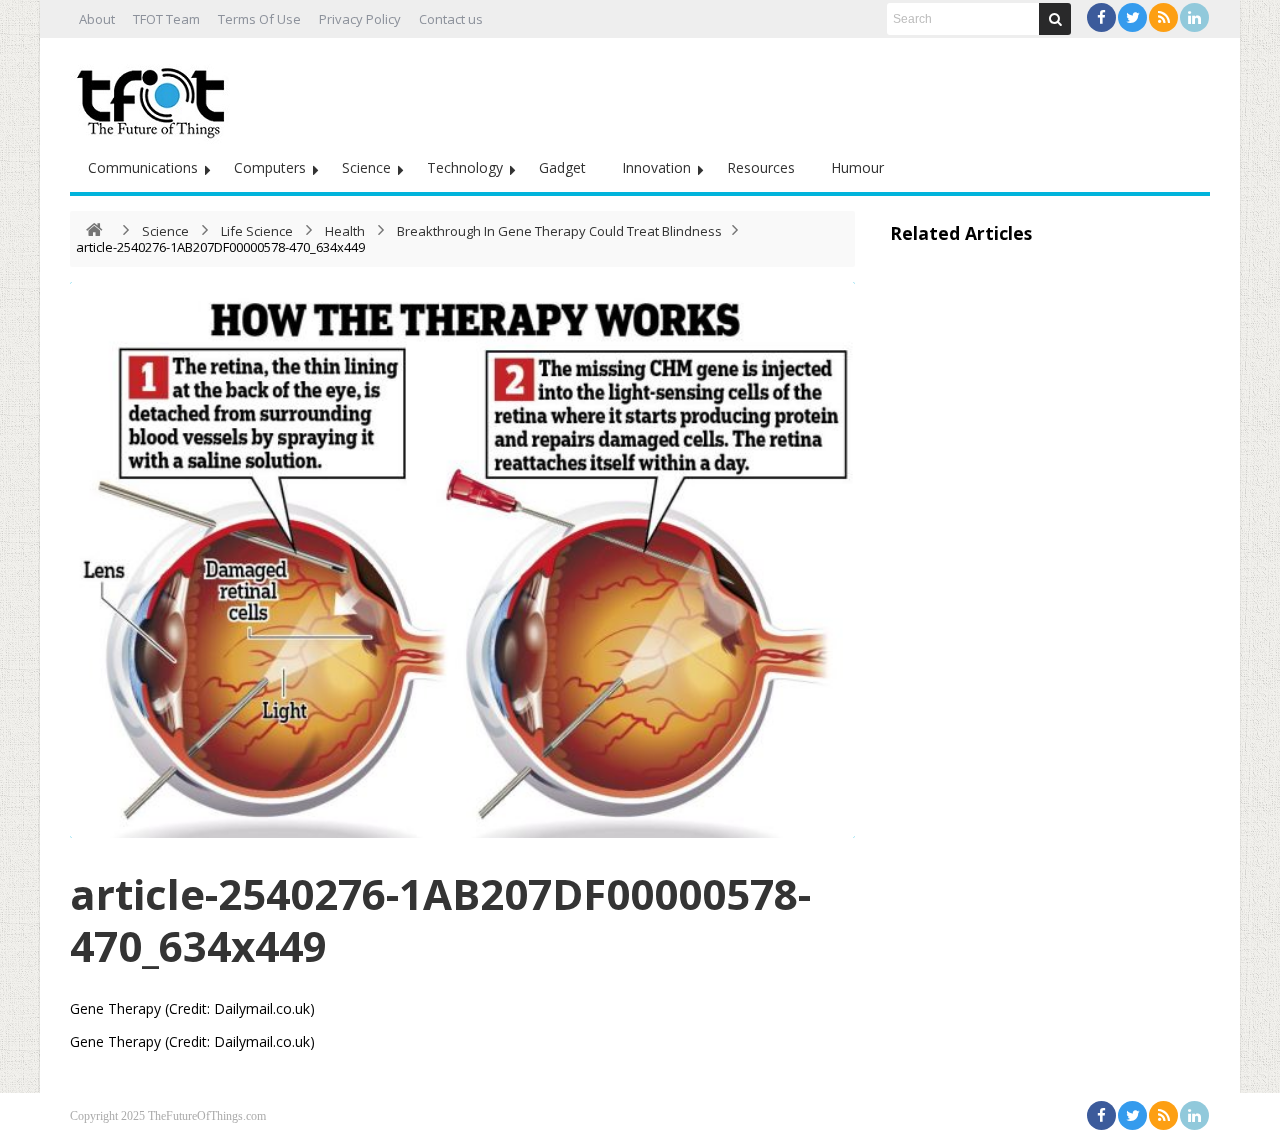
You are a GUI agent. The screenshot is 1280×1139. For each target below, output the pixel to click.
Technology (465, 167)
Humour (857, 167)
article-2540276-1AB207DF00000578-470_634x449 (440, 919)
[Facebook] (1101, 17)
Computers (270, 167)
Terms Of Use (259, 19)
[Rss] (1163, 17)
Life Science (257, 231)
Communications (143, 167)
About (97, 19)
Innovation (656, 167)
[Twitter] (1132, 17)
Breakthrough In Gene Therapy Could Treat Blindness (559, 231)
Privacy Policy (360, 19)
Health (345, 231)
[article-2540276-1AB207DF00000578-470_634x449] (462, 560)
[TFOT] (155, 96)
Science (366, 167)
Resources (761, 167)
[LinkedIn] (1194, 17)
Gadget (562, 167)
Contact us (451, 19)
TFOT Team (166, 19)
